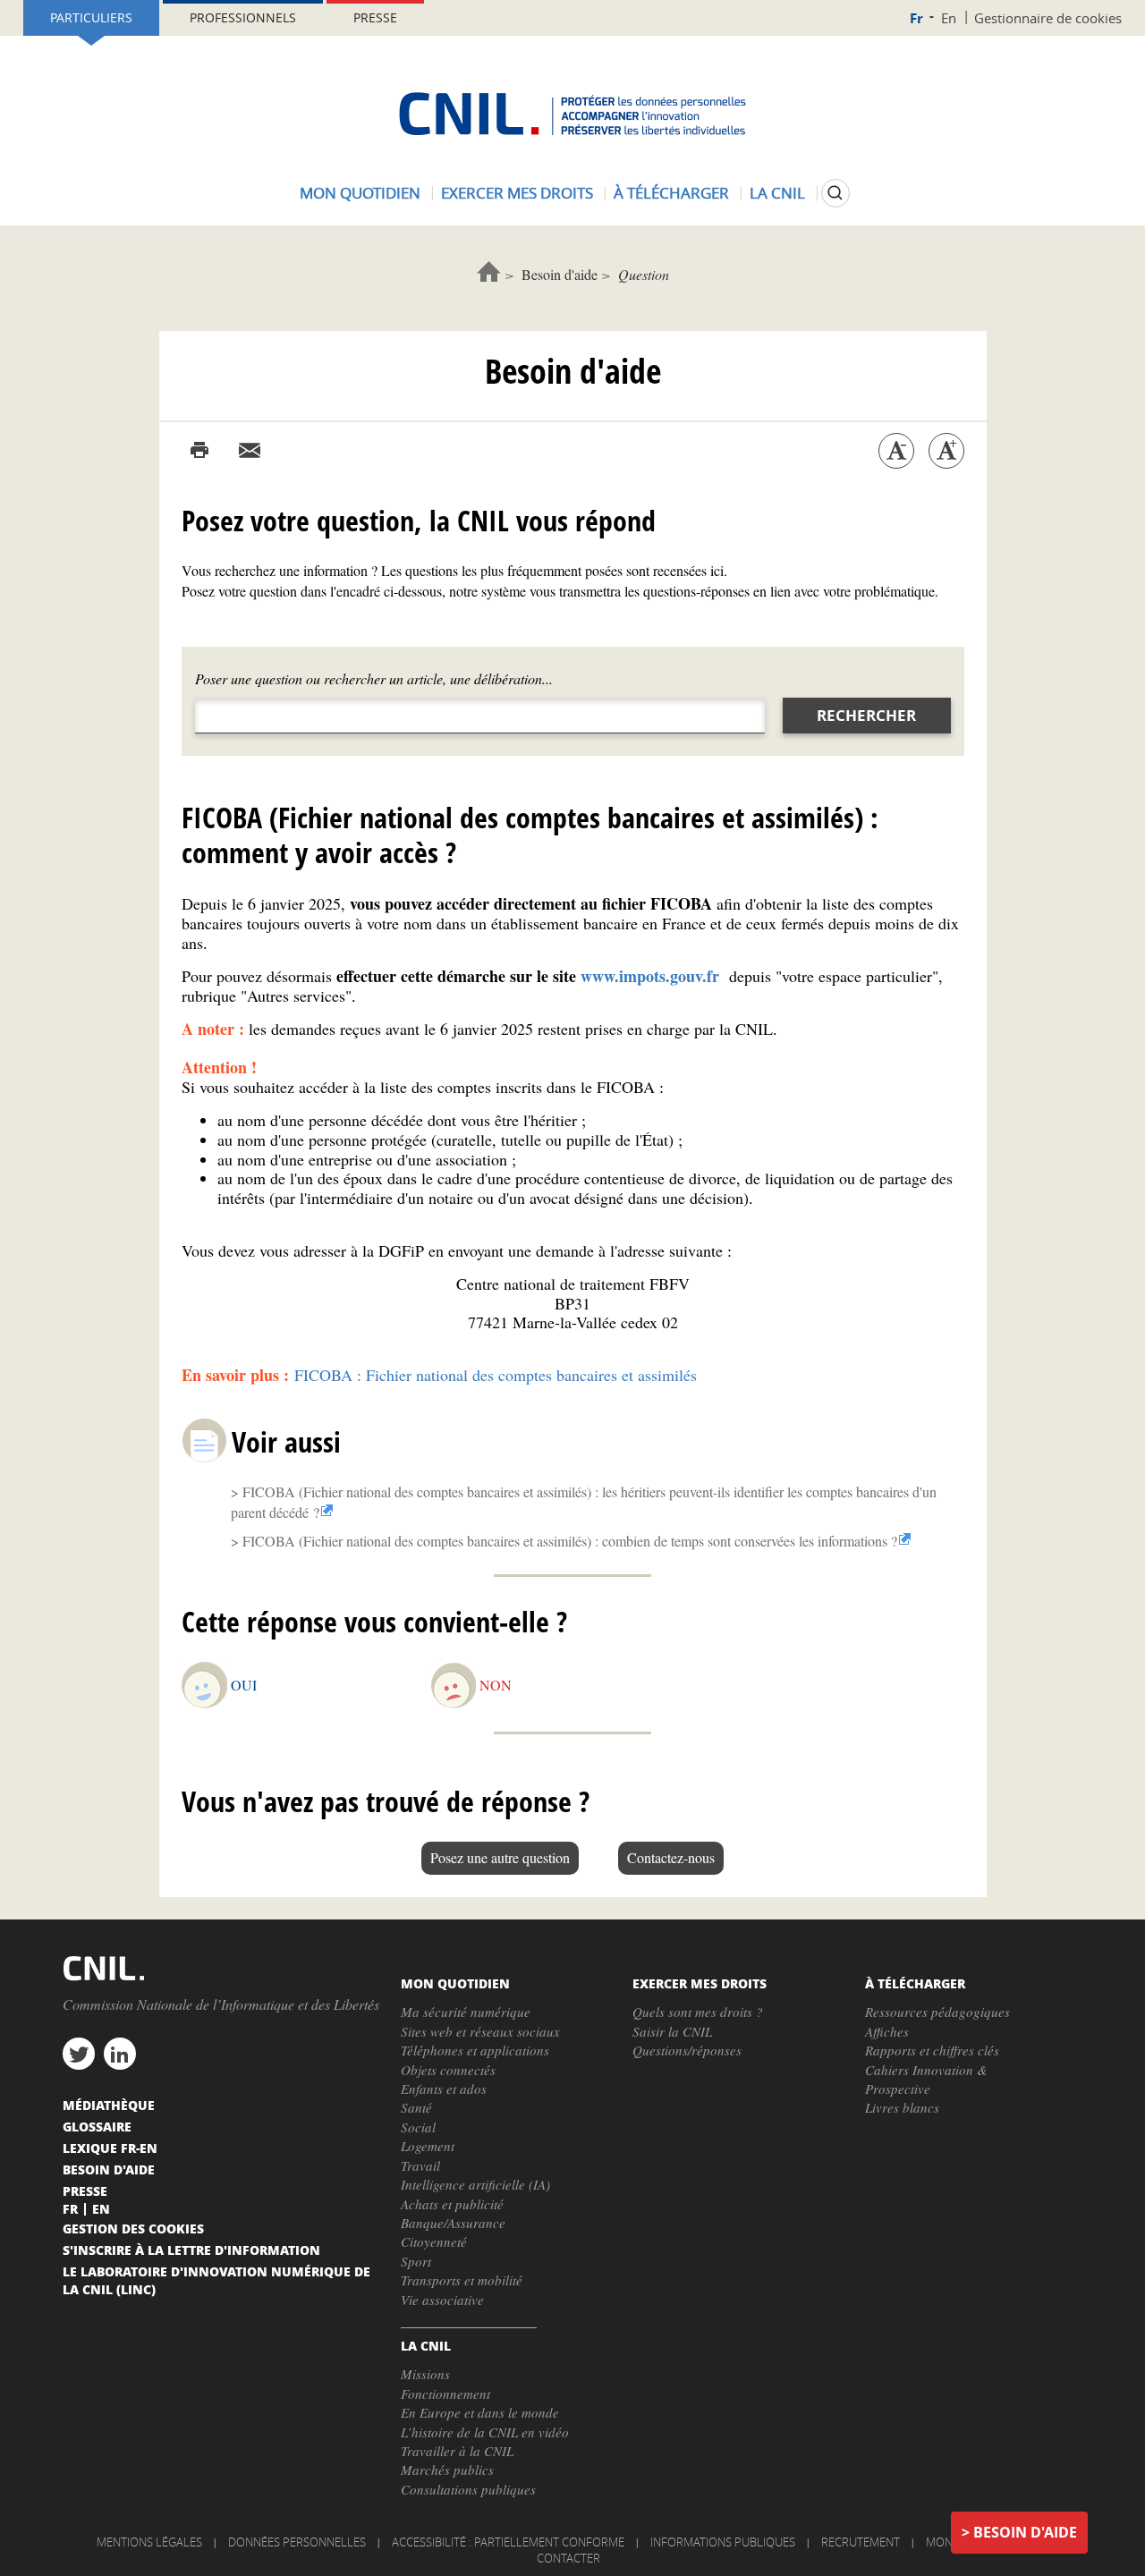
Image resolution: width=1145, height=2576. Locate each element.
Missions (425, 2374)
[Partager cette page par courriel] (250, 451)
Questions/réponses (687, 2050)
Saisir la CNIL (672, 2031)
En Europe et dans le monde (480, 2412)
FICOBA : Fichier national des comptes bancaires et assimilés (496, 1375)
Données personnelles (297, 2542)
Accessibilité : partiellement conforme (508, 2542)
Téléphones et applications (475, 2050)
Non (496, 1685)
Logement (428, 2146)
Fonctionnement (445, 2394)
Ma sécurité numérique (466, 2012)
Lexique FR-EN (110, 2148)
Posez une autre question (500, 1857)
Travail (420, 2165)
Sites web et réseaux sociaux (480, 2031)
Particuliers (91, 17)
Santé (416, 2107)
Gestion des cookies (133, 2228)
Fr (916, 18)
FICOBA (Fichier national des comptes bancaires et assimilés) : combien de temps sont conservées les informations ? (570, 1541)
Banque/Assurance (453, 2223)
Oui (244, 1685)
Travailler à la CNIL (457, 2451)
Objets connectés (448, 2070)
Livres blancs (902, 2107)
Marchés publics (447, 2470)
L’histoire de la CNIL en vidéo (485, 2432)
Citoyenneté (434, 2241)
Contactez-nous (671, 1857)
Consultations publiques (468, 2489)
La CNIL (777, 193)
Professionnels (243, 17)
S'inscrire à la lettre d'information (191, 2250)
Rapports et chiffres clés (932, 2050)
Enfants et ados (444, 2089)
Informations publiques (723, 2542)
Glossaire (97, 2126)
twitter (79, 2054)
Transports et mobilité (462, 2280)
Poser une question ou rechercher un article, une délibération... (374, 678)
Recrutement (861, 2542)
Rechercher (866, 715)
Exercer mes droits (517, 193)
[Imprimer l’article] (199, 451)
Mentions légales (149, 2542)
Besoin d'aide (560, 274)
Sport (416, 2261)
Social (418, 2127)
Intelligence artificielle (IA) (475, 2184)
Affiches (887, 2031)
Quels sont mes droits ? (698, 2012)
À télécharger (671, 193)
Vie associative (442, 2300)
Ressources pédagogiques (937, 2012)
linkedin (120, 2054)
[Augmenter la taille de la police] (946, 451)
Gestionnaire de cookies (1048, 18)
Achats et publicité (452, 2204)
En (949, 18)
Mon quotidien (360, 193)
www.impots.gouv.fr (652, 976)
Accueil (489, 271)
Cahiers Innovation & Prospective (926, 2079)
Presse (375, 17)
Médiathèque (109, 2105)
